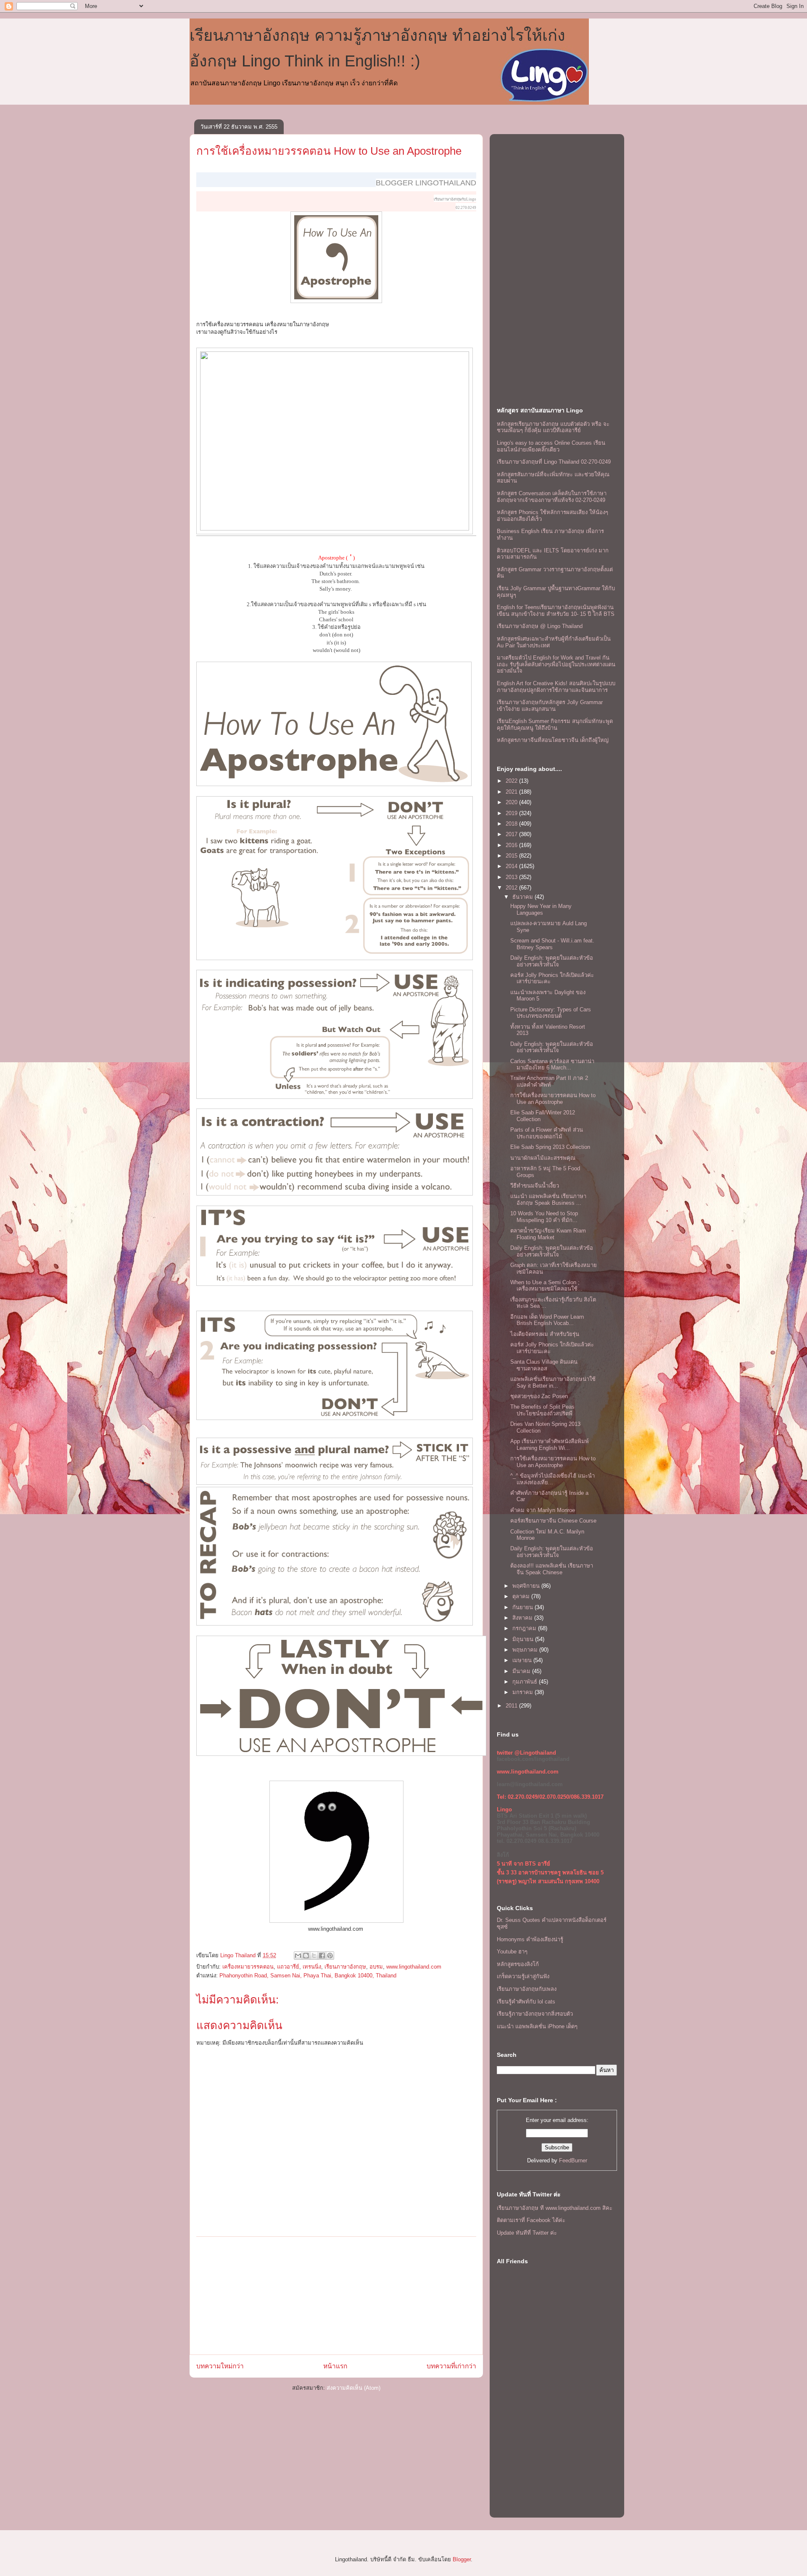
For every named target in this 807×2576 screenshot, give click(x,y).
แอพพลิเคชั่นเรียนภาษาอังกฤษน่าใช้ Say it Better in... (553, 1382)
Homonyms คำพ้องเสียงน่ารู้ (530, 1939)
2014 (512, 866)
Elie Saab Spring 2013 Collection (550, 1147)
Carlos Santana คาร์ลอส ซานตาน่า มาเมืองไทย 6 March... (552, 1065)
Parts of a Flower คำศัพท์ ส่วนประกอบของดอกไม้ (547, 1133)
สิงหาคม (523, 1618)
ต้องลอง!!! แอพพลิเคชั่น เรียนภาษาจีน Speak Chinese (552, 1569)
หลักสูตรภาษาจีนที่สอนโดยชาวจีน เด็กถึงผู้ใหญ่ (553, 740)
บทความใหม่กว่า (220, 2366)
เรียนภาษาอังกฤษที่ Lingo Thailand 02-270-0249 (554, 462)
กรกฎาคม (525, 1628)
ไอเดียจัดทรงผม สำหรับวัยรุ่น (545, 1334)
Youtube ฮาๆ (512, 1952)
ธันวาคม (523, 897)
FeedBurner (573, 2160)
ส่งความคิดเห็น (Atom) (353, 2388)
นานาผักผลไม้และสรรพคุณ (543, 1158)
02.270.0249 (466, 208)
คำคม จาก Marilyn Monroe (543, 1510)
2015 (512, 856)
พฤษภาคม (526, 1650)
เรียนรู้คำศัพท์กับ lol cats (526, 2002)
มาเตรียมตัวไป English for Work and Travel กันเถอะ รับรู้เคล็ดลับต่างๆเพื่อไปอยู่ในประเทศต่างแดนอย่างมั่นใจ (556, 664)
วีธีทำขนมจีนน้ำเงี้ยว (535, 1186)
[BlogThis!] (306, 1956)
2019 (512, 813)
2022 (512, 781)
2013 (512, 877)
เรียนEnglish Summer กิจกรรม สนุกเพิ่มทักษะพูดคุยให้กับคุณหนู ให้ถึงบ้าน (555, 724)
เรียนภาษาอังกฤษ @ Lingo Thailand (540, 626)
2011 (512, 1706)
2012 (512, 888)
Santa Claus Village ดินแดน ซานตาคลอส (544, 1365)
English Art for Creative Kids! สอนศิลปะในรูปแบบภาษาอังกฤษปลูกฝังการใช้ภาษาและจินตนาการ (556, 687)
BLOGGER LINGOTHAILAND (426, 183)
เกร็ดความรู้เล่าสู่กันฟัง (523, 1976)
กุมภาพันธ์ (526, 1682)
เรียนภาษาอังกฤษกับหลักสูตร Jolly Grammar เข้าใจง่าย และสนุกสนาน (550, 706)
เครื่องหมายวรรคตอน (248, 1967)
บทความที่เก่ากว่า (451, 2366)
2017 (512, 834)
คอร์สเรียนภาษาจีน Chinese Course (553, 1521)
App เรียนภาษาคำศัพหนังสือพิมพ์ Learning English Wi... (550, 1445)
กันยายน (523, 1607)
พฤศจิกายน (527, 1586)
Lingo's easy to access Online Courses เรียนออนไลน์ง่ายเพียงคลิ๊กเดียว (551, 446)
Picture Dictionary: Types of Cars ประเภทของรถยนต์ (551, 1013)
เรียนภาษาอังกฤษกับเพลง (527, 1989)
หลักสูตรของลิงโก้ (518, 1964)
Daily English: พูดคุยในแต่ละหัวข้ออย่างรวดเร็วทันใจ (552, 961)
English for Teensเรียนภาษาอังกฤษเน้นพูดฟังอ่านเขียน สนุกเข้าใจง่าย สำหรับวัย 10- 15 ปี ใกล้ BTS (556, 611)
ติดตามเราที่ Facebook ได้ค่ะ (531, 2220)
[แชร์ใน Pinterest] (330, 1956)
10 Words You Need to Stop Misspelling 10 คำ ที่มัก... (544, 1217)
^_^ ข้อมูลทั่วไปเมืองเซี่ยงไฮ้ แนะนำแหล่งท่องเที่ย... (553, 1479)
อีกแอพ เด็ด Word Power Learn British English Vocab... (547, 1320)
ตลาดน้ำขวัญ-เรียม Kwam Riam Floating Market (548, 1234)
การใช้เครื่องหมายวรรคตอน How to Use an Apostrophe (329, 151)
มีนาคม (522, 1671)
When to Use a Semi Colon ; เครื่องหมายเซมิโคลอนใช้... (546, 1286)
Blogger (462, 2559)
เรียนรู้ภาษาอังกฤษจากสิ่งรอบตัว (535, 2014)
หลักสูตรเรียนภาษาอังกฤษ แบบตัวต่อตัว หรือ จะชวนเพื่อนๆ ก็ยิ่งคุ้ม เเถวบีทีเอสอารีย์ (553, 427)
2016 (512, 845)
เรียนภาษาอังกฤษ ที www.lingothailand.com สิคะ (555, 2208)
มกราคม (523, 1692)
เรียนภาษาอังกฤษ (345, 1967)
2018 (512, 824)
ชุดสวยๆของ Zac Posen (539, 1396)
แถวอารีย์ (288, 1967)
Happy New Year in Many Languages (541, 909)
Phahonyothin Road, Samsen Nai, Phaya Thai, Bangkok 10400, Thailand (308, 1976)
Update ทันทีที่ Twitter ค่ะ (527, 2233)
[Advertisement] (336, 2296)
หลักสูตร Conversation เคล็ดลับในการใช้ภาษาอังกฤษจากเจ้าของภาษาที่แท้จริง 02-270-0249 (552, 497)
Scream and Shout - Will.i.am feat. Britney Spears (552, 944)
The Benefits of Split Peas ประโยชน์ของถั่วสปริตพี (542, 1410)
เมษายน (523, 1660)
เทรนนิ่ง (312, 1967)
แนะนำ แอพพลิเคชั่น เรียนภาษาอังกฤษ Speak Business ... (548, 1200)
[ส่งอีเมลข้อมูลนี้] (298, 1956)
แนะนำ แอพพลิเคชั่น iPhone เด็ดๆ (537, 2026)
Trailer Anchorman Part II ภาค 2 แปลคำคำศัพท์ (549, 1081)
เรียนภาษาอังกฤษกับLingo (455, 199)
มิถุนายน (524, 1639)
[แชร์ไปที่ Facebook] (322, 1956)
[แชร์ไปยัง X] (314, 1956)
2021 (512, 792)
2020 (512, 802)
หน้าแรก (335, 2366)
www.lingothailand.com (414, 1967)
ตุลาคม (522, 1596)
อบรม (376, 1967)
